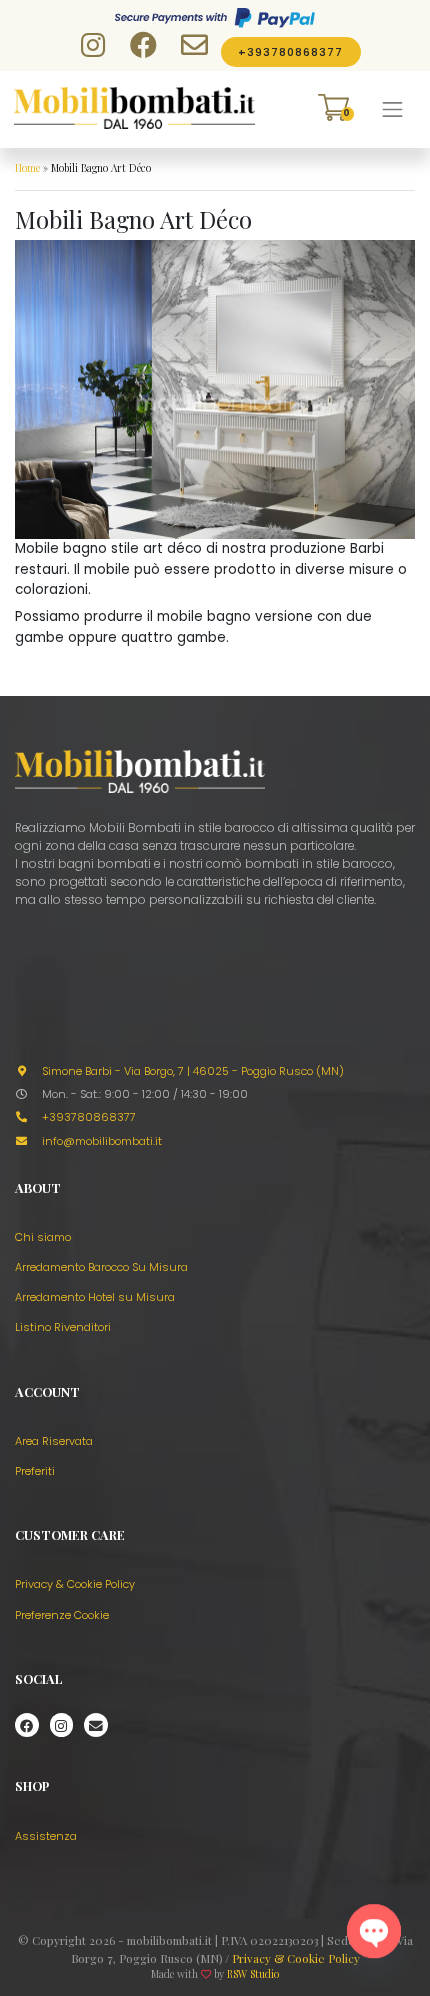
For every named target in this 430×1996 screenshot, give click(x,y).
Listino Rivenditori (63, 1327)
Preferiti (35, 1471)
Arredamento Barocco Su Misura (101, 1267)
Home (27, 168)
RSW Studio (253, 1974)
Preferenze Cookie (62, 1615)
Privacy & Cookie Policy (75, 1584)
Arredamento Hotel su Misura (95, 1297)
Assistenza (46, 1836)
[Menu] (393, 109)
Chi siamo (43, 1237)
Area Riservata (54, 1441)
